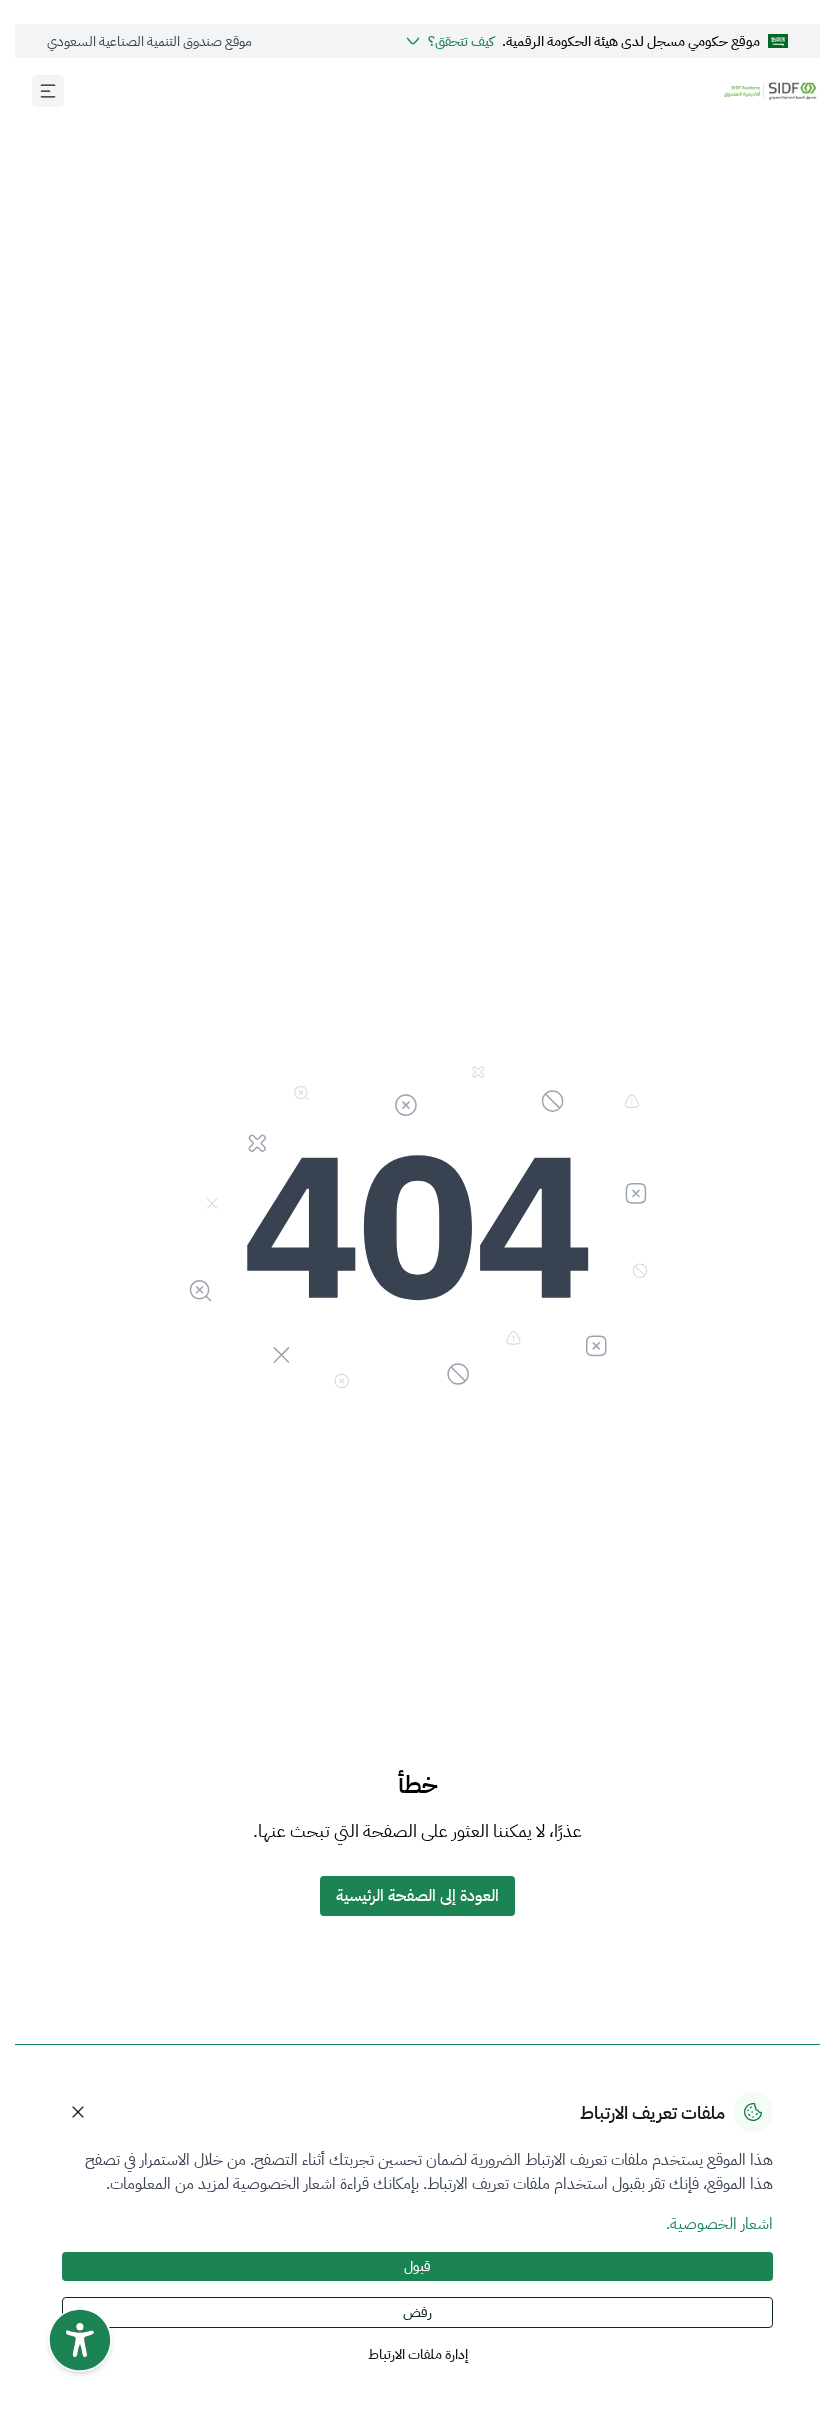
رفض (402, 2312)
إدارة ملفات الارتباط (403, 2354)
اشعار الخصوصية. (704, 2224)
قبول (402, 2266)
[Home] (755, 91)
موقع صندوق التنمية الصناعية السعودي (134, 41)
